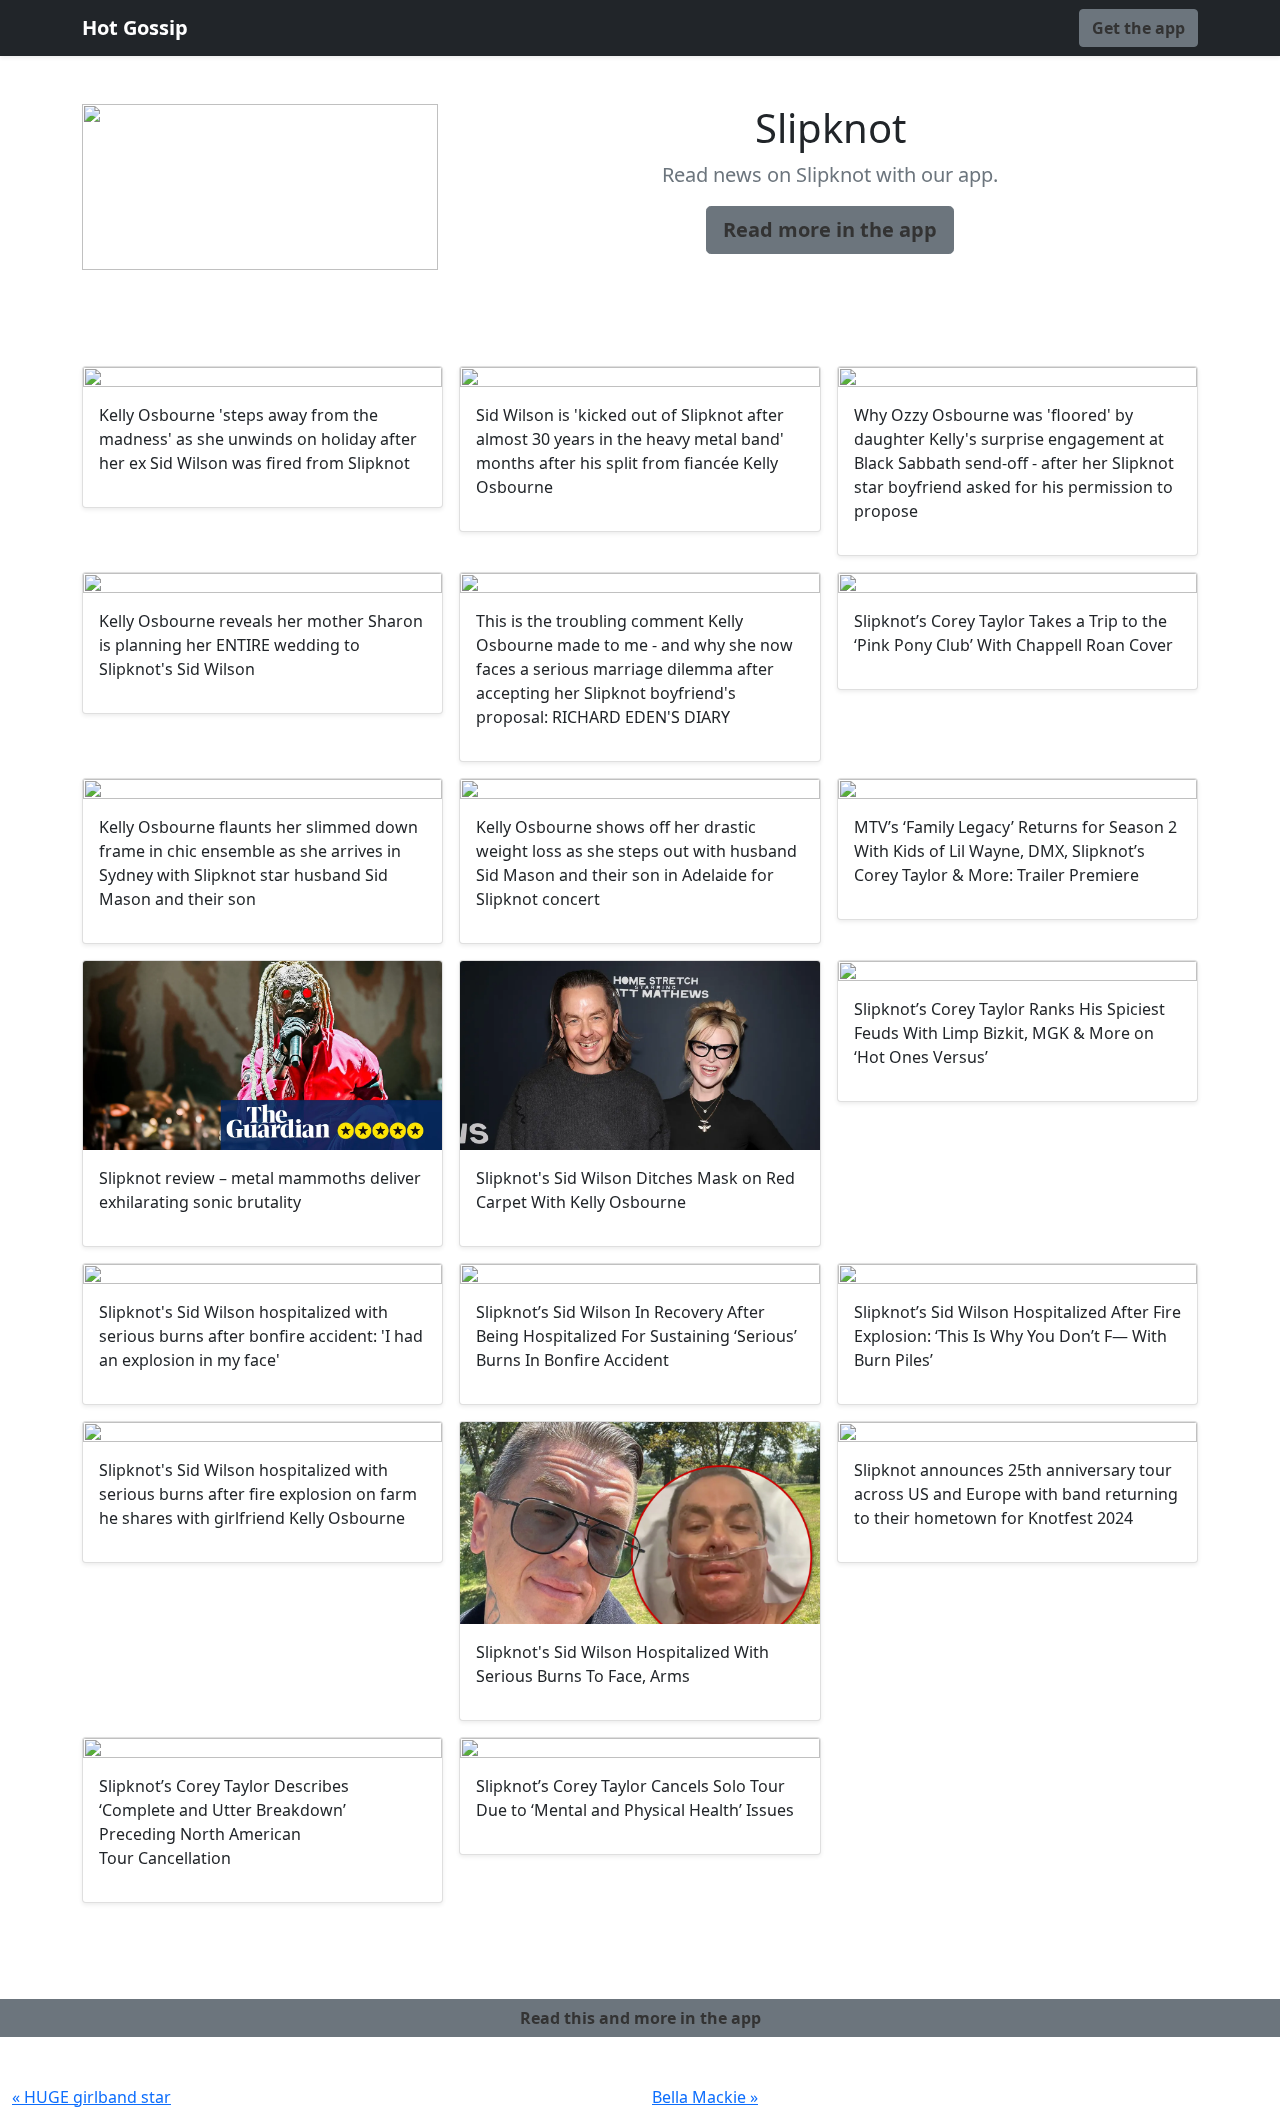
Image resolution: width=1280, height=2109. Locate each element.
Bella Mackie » (705, 2097)
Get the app (1138, 28)
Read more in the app (830, 229)
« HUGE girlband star (91, 2097)
